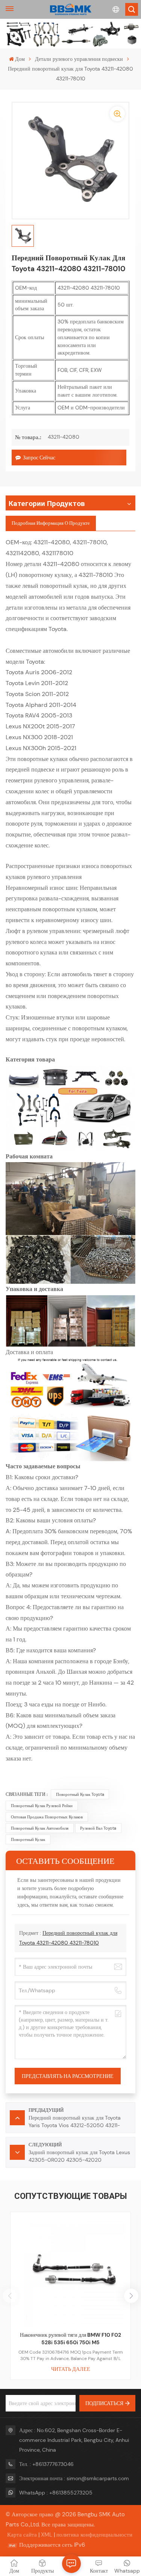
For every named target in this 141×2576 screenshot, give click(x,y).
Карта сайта (22, 2535)
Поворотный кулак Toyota (80, 1794)
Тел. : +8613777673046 (46, 2464)
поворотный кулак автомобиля (40, 1828)
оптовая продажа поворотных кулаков (47, 1817)
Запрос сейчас (39, 458)
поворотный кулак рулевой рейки (42, 1806)
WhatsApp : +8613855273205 (56, 2493)
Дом (20, 59)
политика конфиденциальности (94, 2535)
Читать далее (71, 2369)
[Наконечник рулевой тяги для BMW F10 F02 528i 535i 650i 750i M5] (70, 2272)
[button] (131, 2296)
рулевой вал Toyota (98, 1828)
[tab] (51, 523)
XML (47, 2535)
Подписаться (104, 2403)
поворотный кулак (28, 1839)
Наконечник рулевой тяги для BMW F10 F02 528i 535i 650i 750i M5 (70, 2339)
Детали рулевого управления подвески (79, 59)
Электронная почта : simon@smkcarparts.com (74, 2478)
